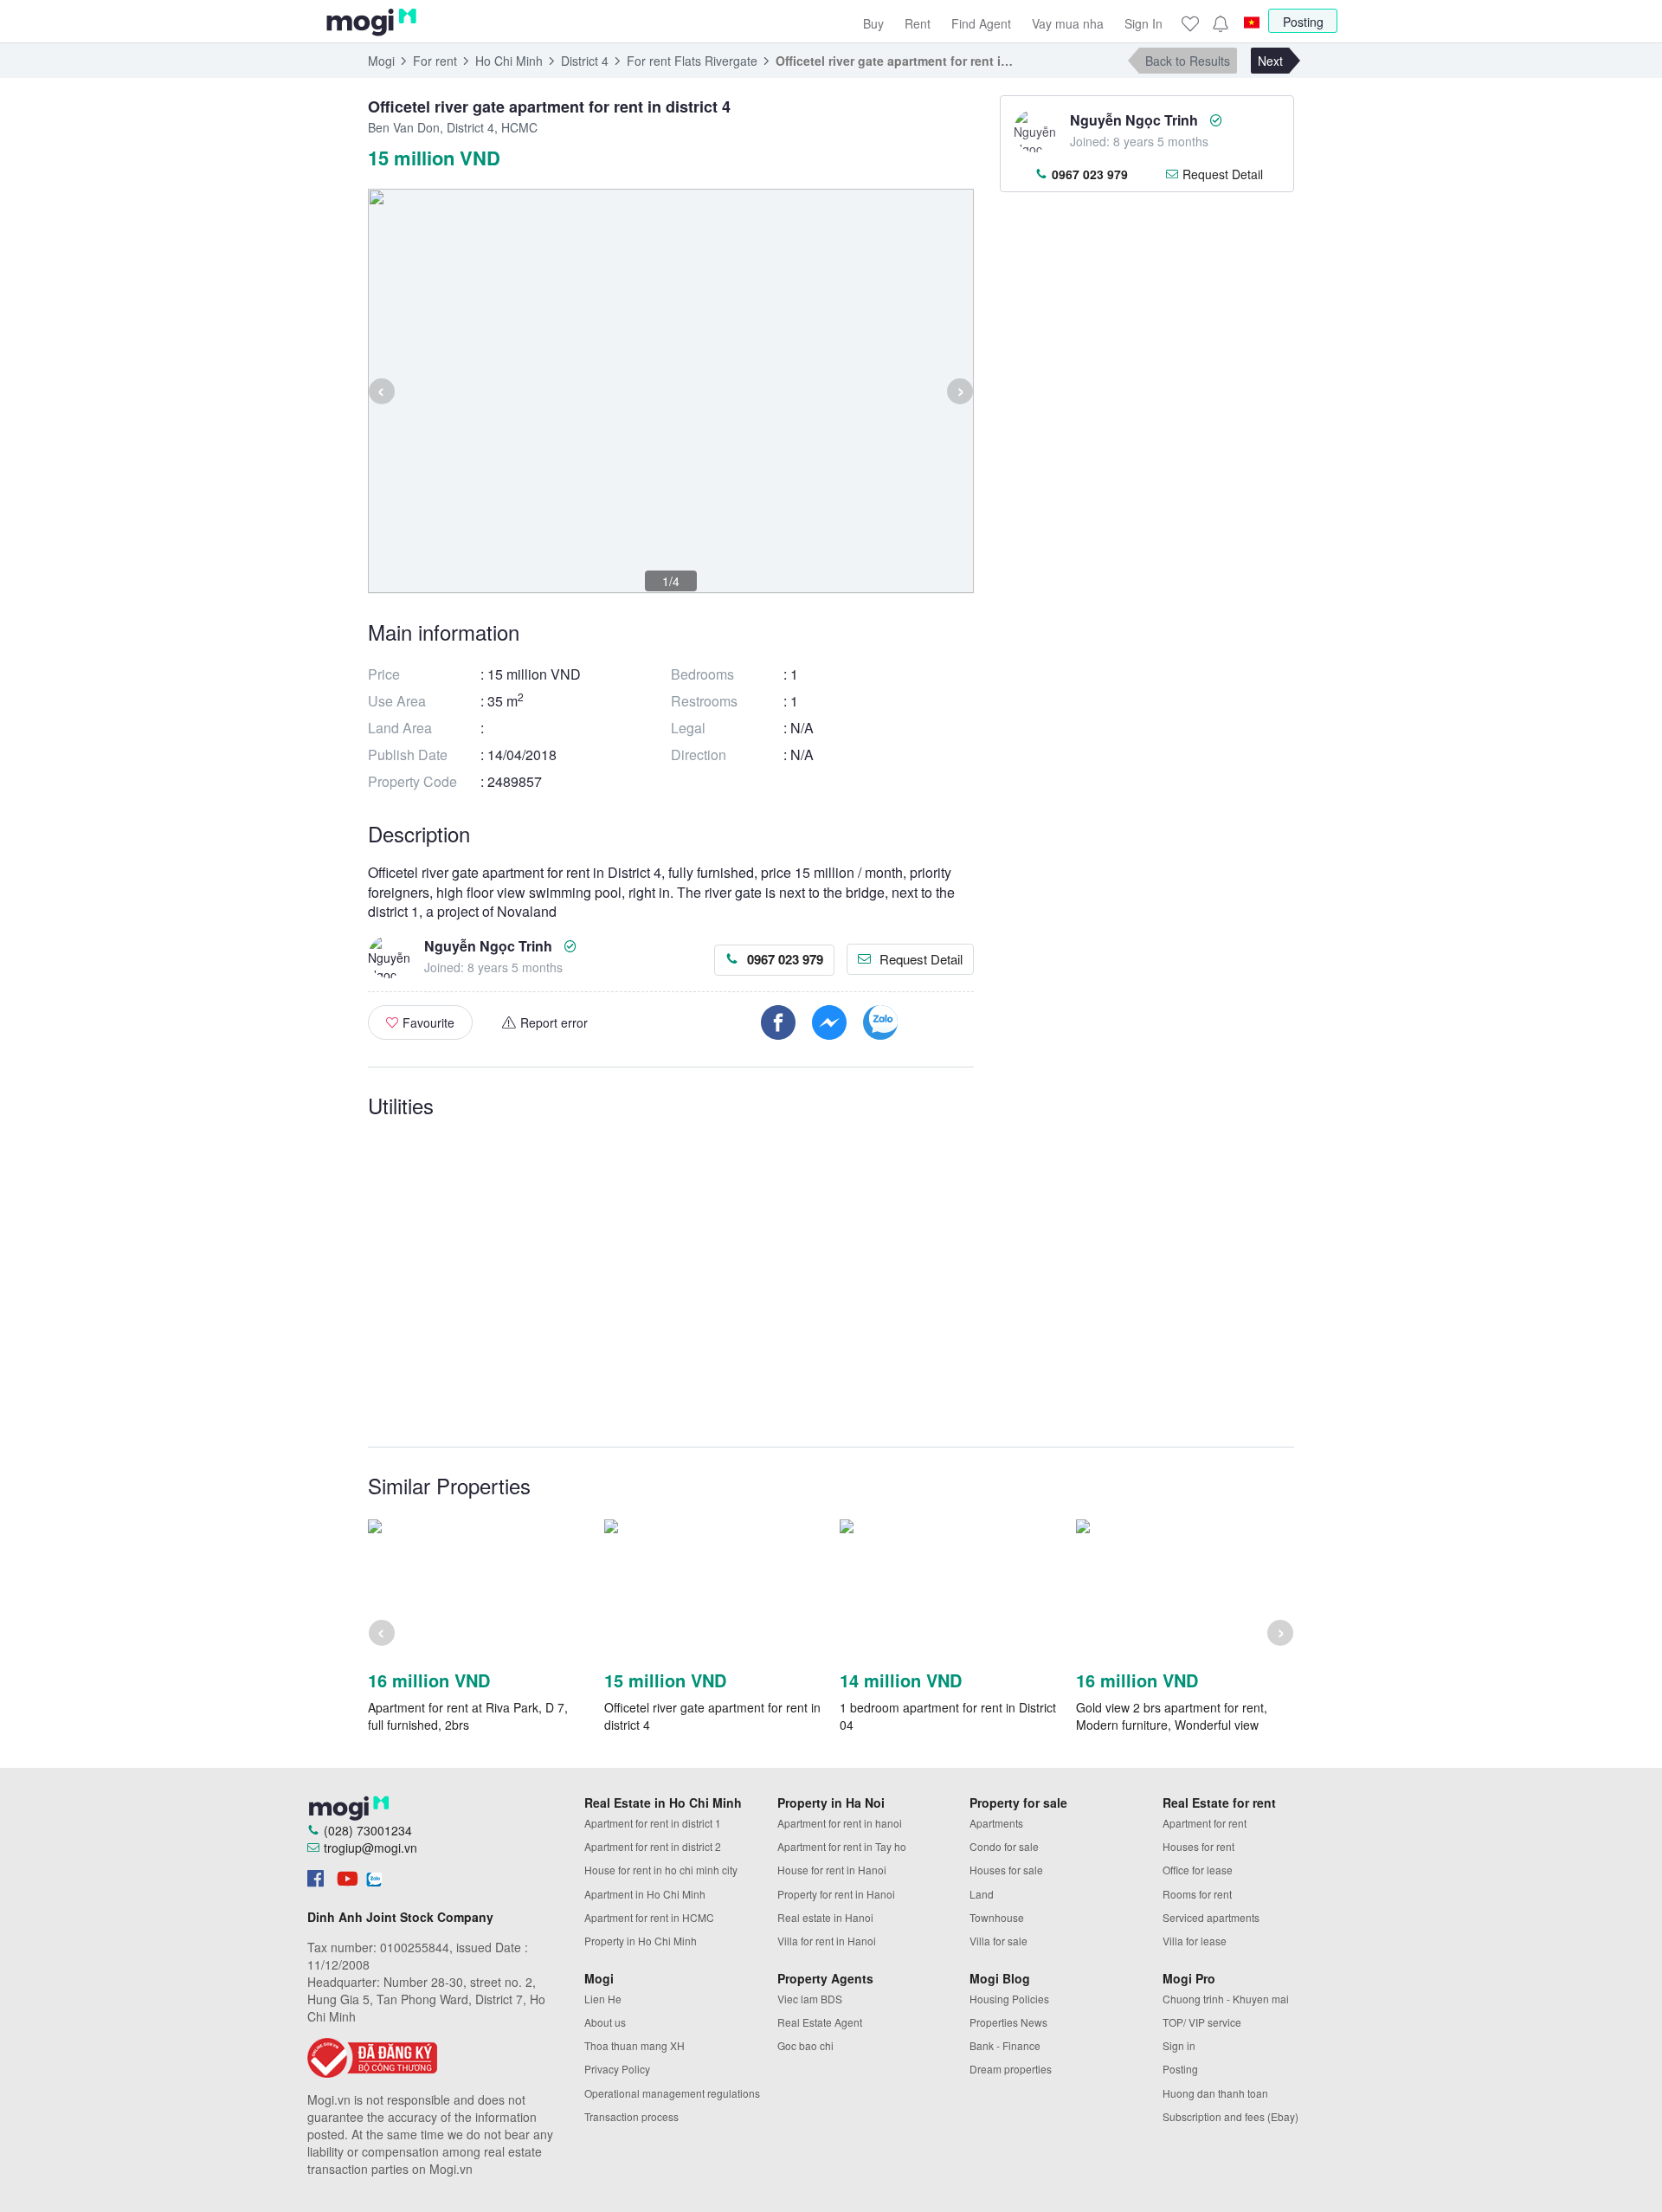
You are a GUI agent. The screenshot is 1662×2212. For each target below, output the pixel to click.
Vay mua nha (1068, 23)
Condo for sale (1004, 1846)
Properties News (1008, 2022)
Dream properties (1011, 2069)
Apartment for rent (1205, 1823)
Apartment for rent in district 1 (653, 1823)
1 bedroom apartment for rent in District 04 (948, 1716)
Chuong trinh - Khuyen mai (1226, 1999)
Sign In (1143, 23)
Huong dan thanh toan (1215, 2093)
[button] (1220, 23)
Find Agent (981, 23)
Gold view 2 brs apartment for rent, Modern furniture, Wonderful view (1172, 1716)
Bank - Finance (1005, 2045)
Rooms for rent (1197, 1894)
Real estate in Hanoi (825, 1917)
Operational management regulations (672, 2093)
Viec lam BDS (810, 1999)
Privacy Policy (617, 2069)
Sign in (1179, 2045)
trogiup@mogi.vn (370, 1848)
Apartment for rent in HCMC (649, 1917)
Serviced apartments (1211, 1917)
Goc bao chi (805, 2045)
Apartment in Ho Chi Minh (645, 1894)
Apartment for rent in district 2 (653, 1846)
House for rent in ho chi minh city (661, 1870)
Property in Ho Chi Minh (641, 1941)
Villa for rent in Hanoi (827, 1941)
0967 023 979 (785, 959)
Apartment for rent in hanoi (840, 1823)
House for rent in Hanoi (832, 1870)
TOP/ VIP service (1202, 2022)
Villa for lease (1195, 1941)
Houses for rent (1198, 1846)
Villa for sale (998, 1941)
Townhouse (997, 1917)
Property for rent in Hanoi (836, 1894)
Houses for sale (1006, 1870)
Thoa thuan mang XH (635, 2045)
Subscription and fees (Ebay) (1230, 2116)
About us (605, 2022)
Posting (1303, 22)
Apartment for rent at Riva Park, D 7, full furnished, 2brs (468, 1716)
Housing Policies (1009, 1999)
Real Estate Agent (820, 2022)
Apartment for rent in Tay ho (842, 1846)
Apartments (996, 1823)
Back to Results (1188, 61)
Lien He (603, 1999)
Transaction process (631, 2116)
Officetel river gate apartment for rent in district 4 (712, 1716)
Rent (918, 23)
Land (982, 1894)
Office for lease (1198, 1870)
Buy (873, 23)
